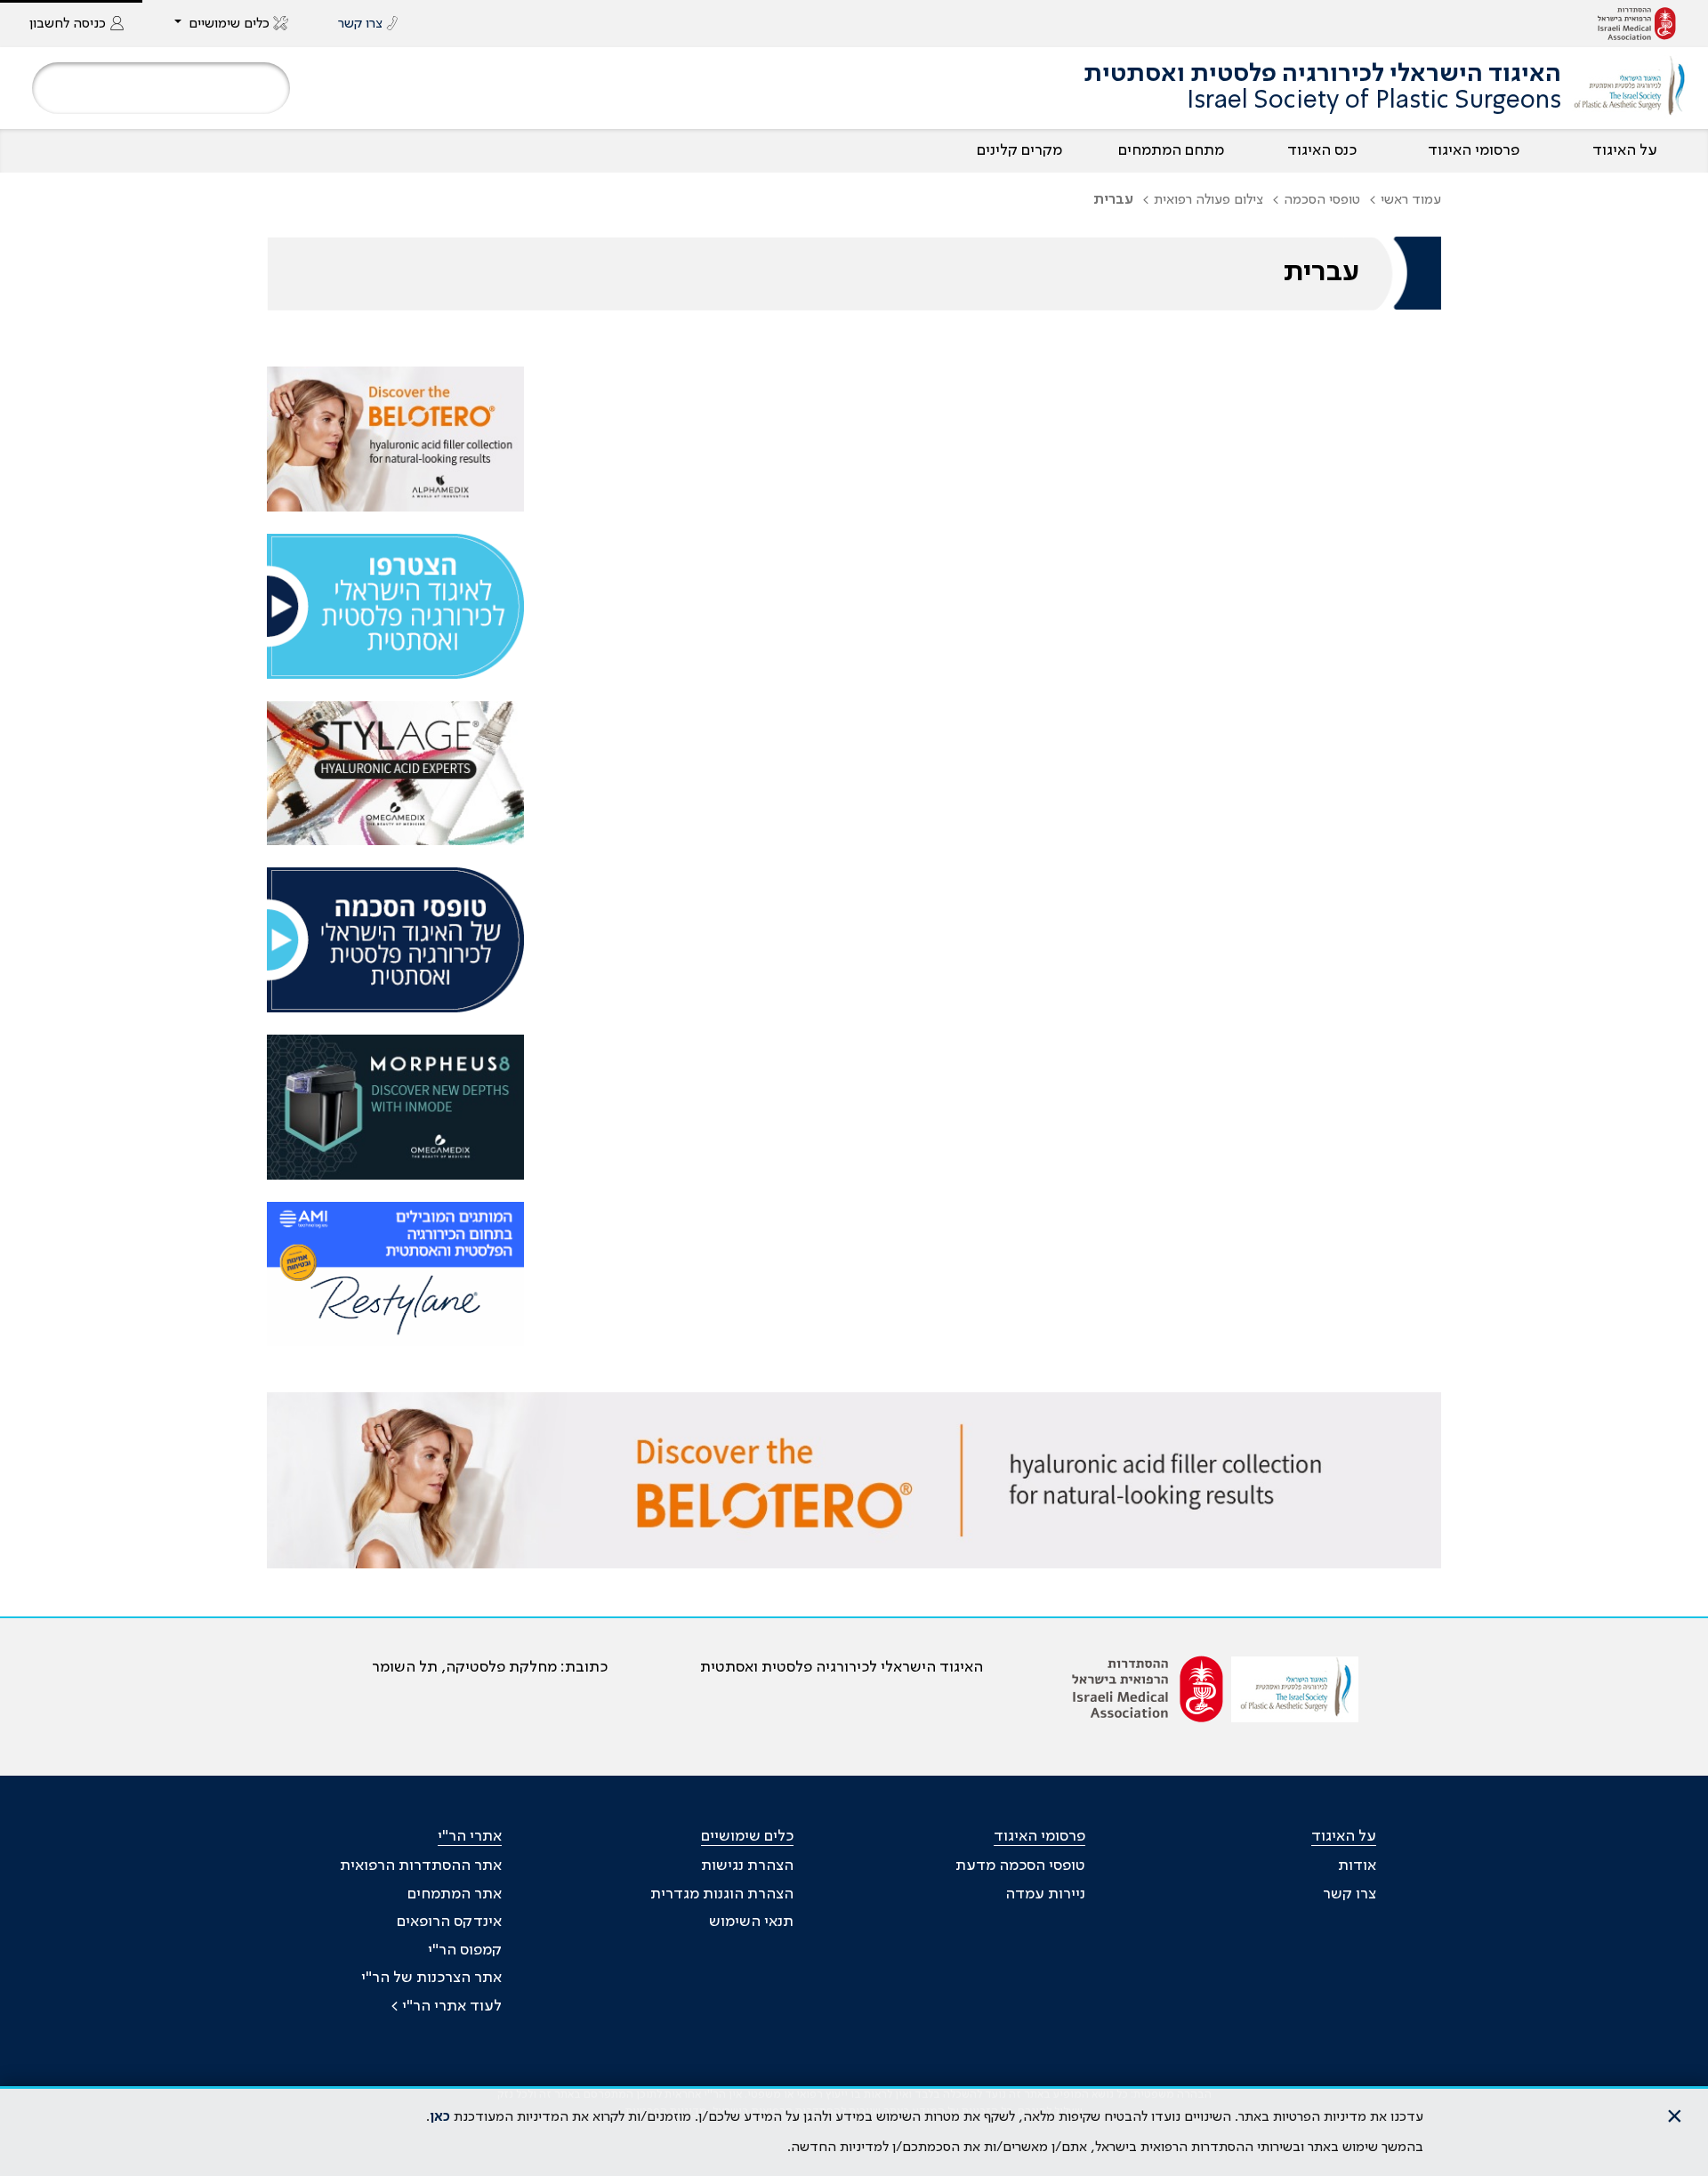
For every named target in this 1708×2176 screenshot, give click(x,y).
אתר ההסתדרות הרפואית (421, 1866)
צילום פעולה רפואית (1208, 200)
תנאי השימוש (751, 1922)
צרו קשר (1349, 1894)
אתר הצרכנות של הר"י (431, 1978)
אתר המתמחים (455, 1894)
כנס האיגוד (1322, 150)
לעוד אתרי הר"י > (446, 2006)
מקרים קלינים (1019, 150)
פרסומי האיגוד (1474, 150)
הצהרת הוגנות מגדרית (722, 1894)
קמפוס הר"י (465, 1950)
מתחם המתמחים (1171, 150)
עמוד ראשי (1411, 200)
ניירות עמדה (1045, 1894)
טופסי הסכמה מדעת (1020, 1866)
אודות (1357, 1866)
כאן (440, 2117)
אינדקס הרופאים (449, 1922)
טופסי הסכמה (1322, 200)
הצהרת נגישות (747, 1866)
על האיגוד (1625, 150)
